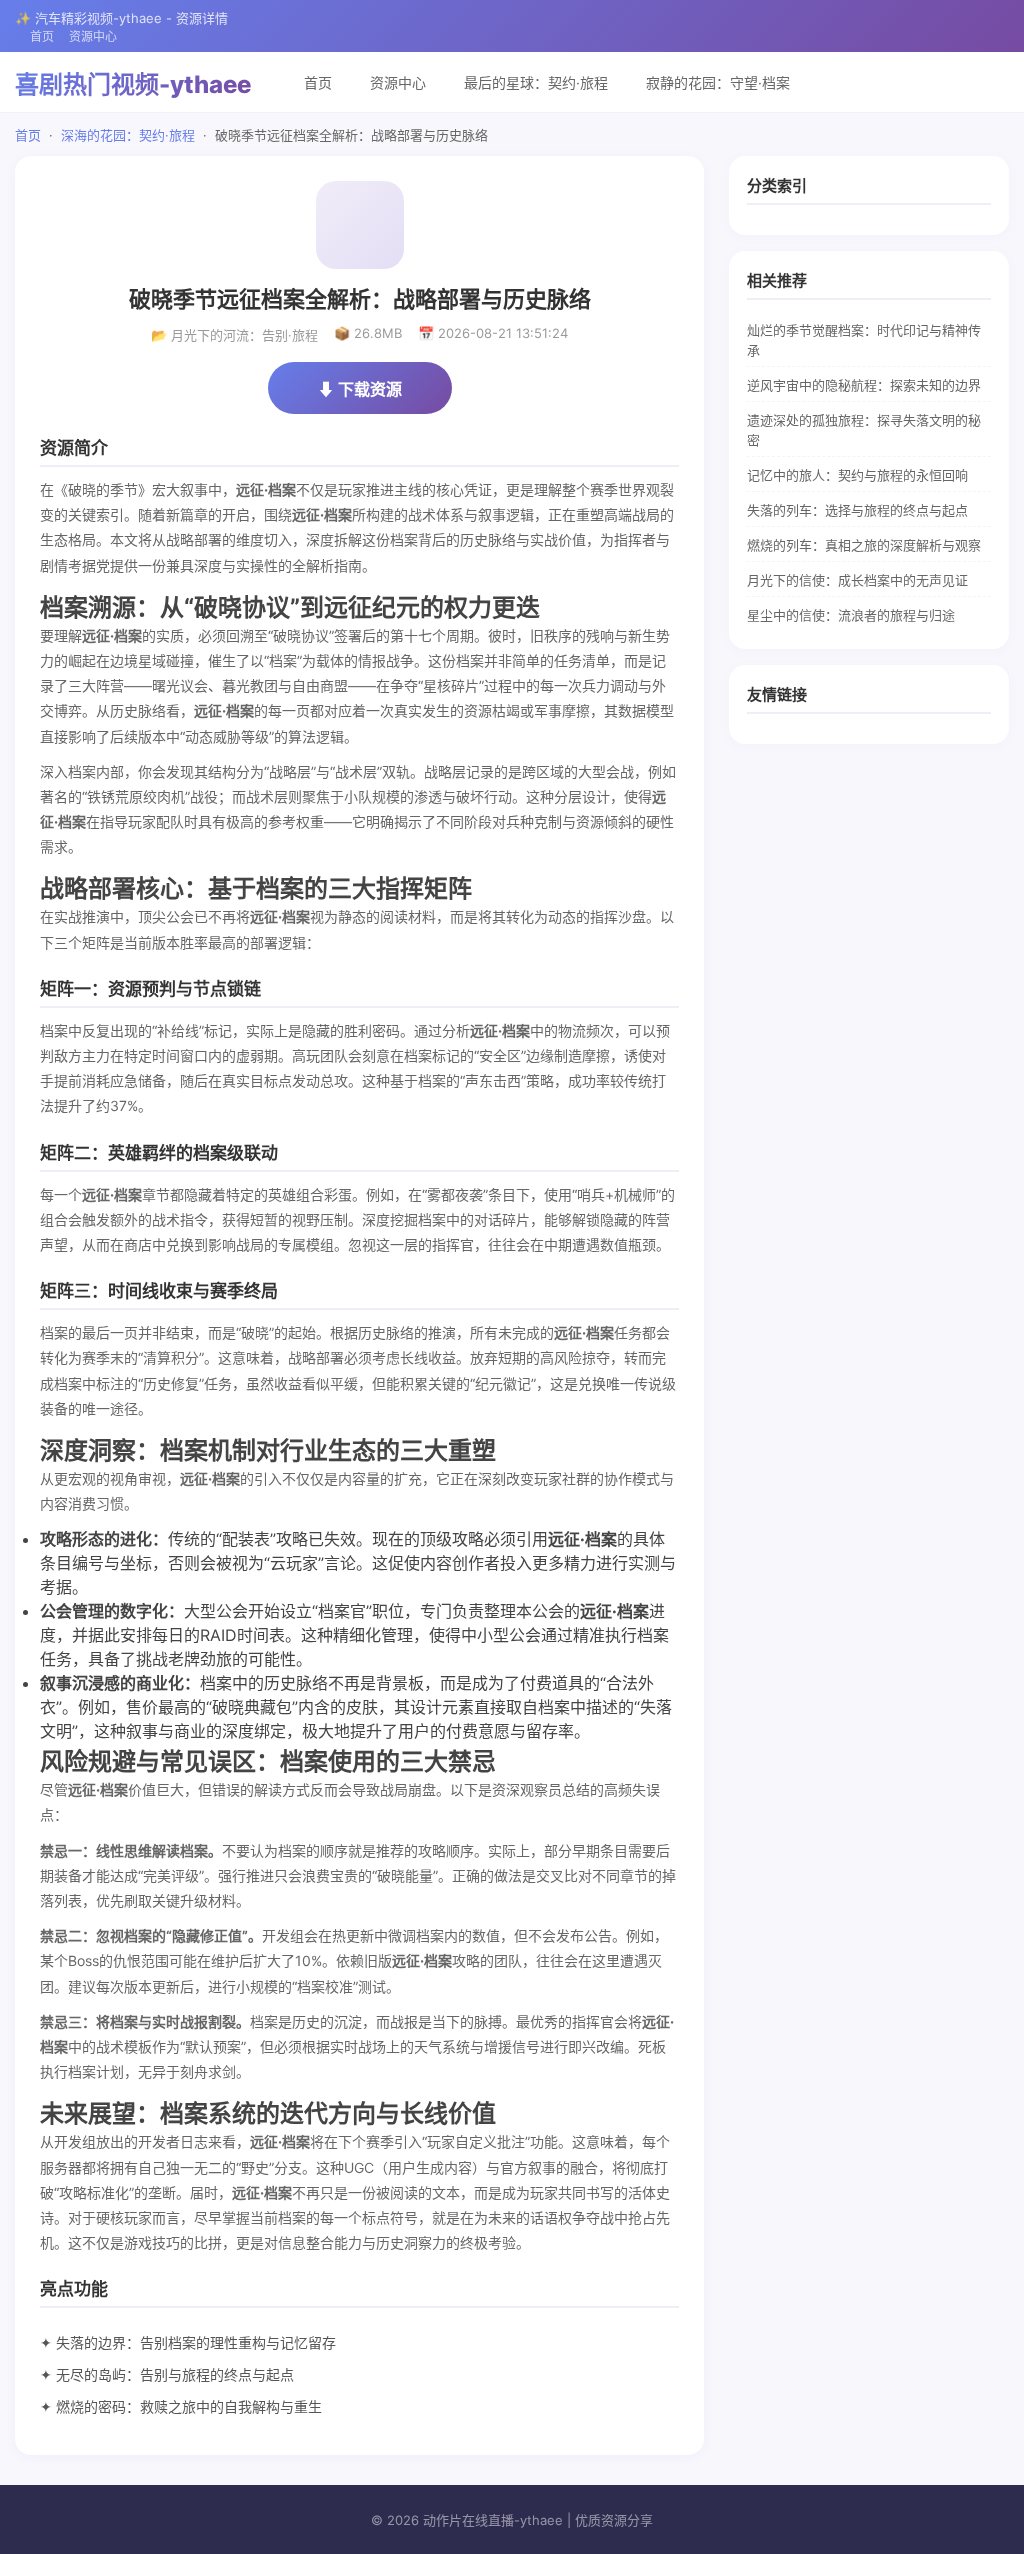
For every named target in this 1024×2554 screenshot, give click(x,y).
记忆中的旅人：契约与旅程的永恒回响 (857, 475)
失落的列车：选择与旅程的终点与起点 (857, 510)
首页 (42, 36)
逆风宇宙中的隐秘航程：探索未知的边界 (864, 385)
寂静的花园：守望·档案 (718, 82)
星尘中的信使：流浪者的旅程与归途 (851, 615)
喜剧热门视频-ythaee (133, 84)
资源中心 (93, 36)
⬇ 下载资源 (360, 389)
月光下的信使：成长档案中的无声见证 (857, 580)
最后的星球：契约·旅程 (536, 82)
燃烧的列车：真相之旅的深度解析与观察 (864, 545)
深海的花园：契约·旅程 (128, 135)
